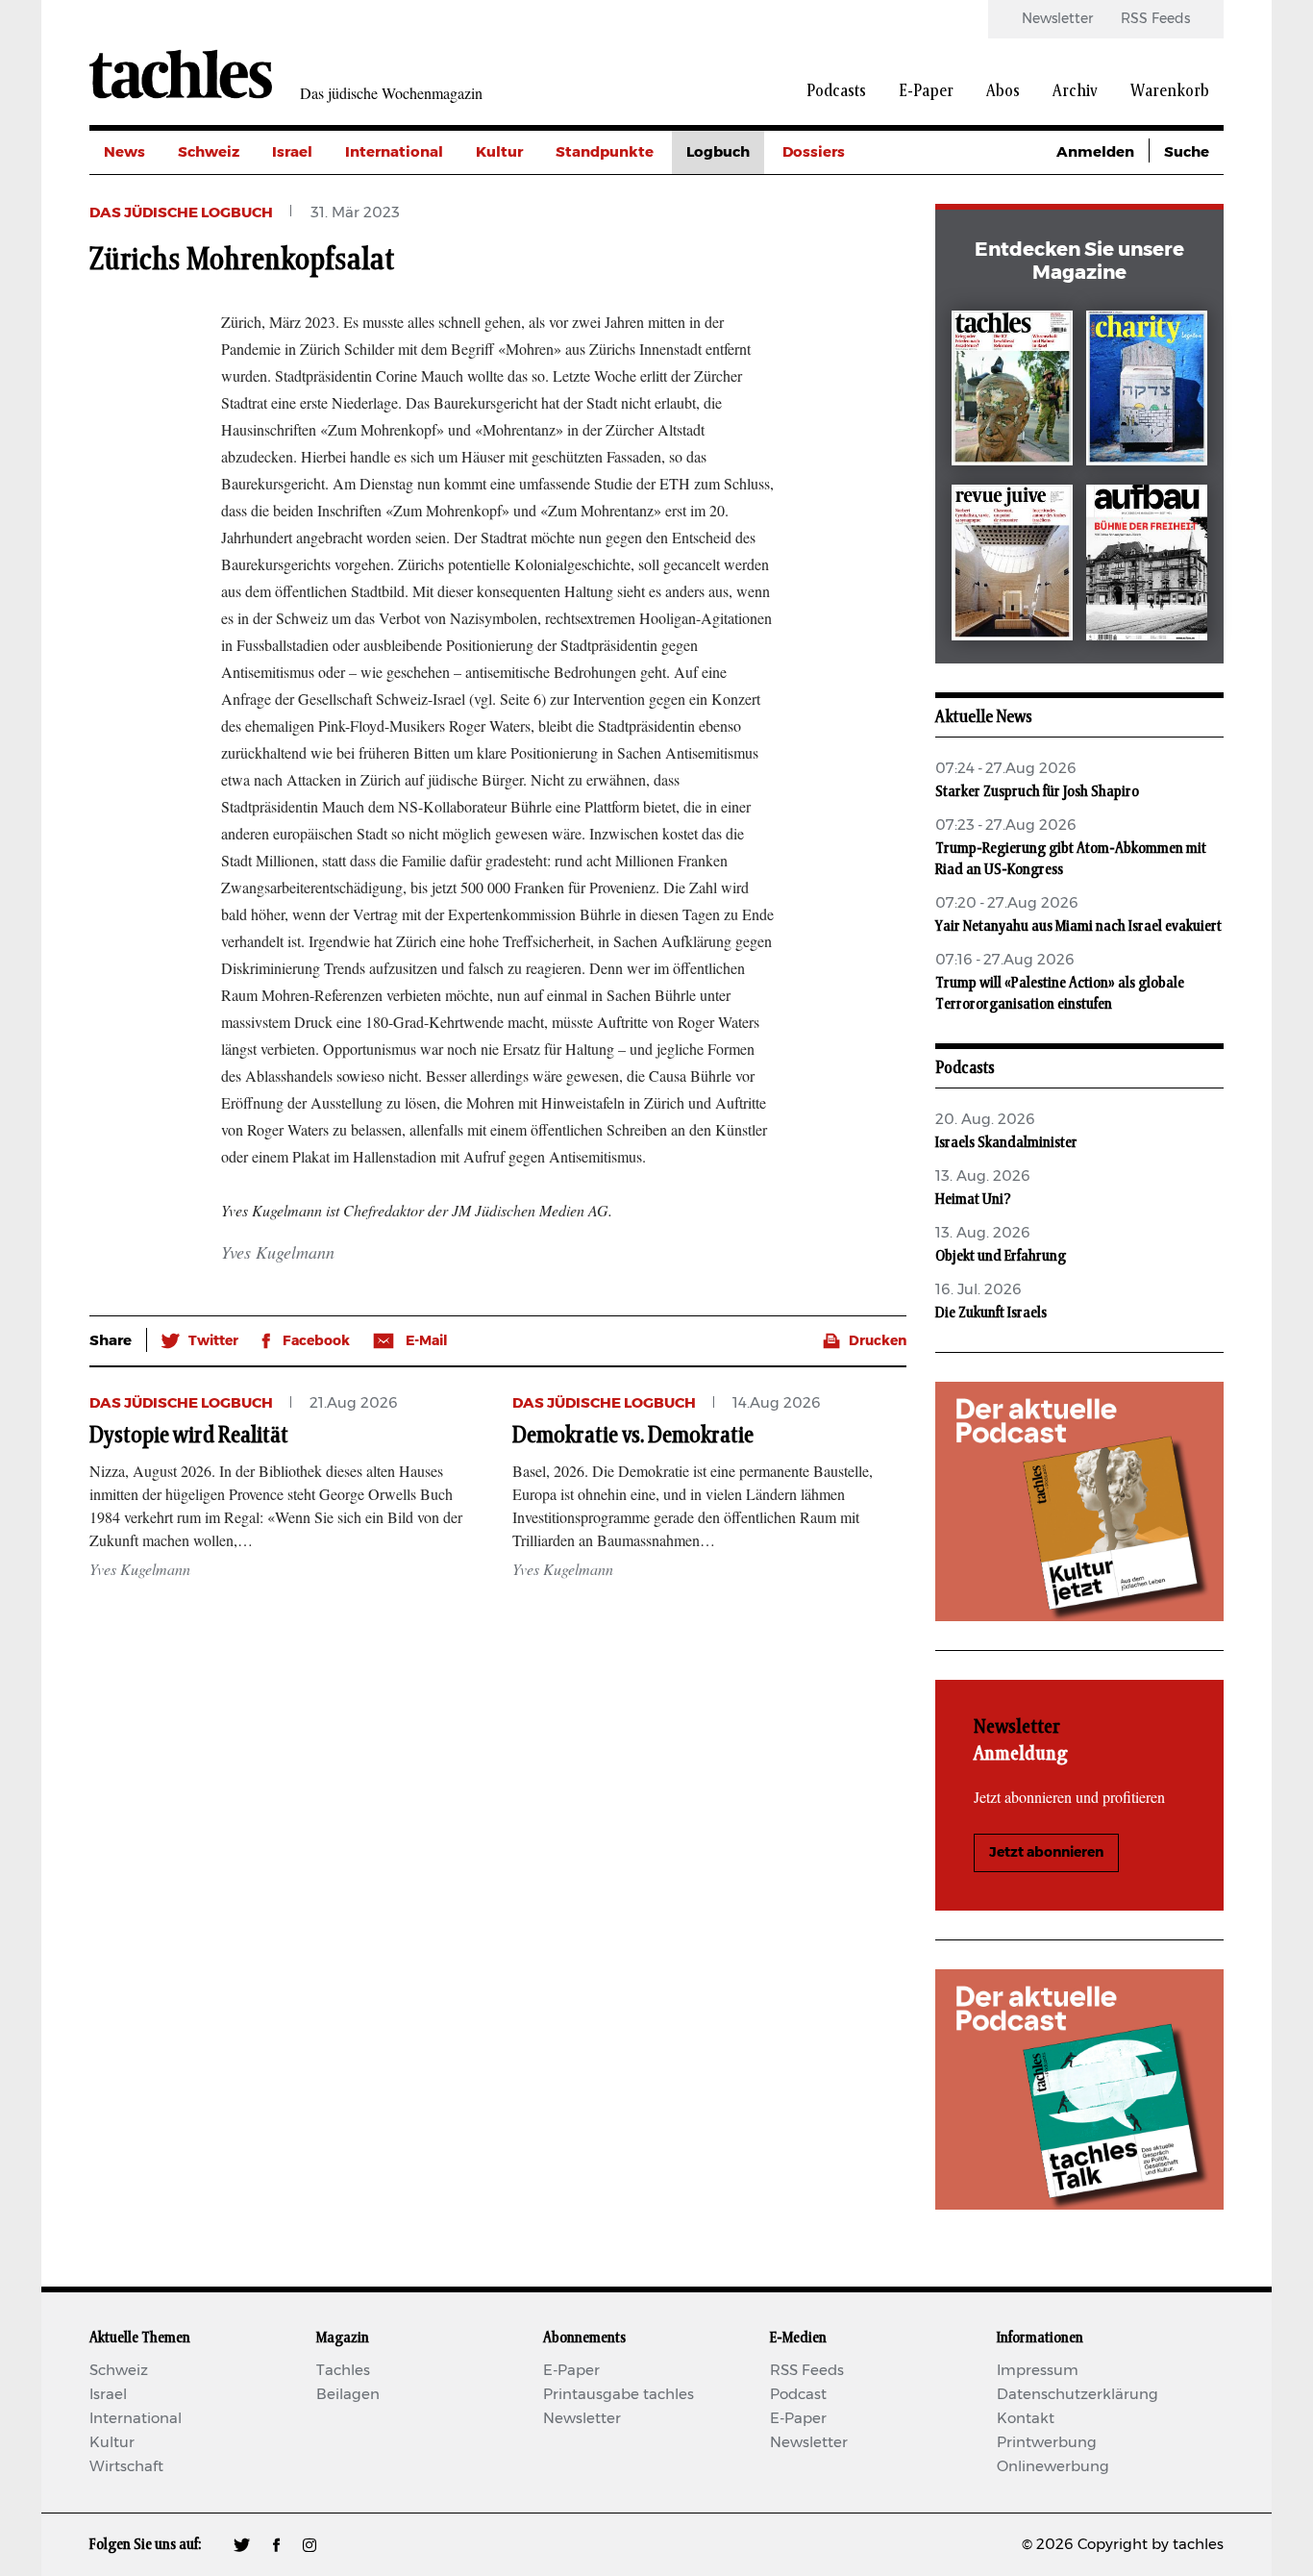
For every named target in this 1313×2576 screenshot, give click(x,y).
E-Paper (926, 91)
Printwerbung (1047, 2443)
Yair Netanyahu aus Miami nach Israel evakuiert (1078, 926)
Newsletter (1057, 19)
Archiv (1075, 91)
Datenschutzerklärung (1078, 2395)
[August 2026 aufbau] (1147, 566)
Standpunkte (605, 152)
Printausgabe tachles (619, 2395)
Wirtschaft (126, 2467)
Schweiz (209, 152)
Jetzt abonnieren (1046, 1853)
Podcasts (836, 91)
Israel (292, 152)
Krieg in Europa (839, 282)
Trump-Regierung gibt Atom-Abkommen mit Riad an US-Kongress (1071, 859)
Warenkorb (1170, 91)
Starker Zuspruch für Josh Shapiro (1037, 791)
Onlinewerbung (1053, 2467)
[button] (200, 1341)
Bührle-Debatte (840, 239)
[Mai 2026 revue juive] (1012, 566)
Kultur (499, 152)
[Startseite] (181, 74)
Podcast (798, 2395)
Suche (1187, 152)
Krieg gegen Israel (848, 196)
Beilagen (348, 2395)
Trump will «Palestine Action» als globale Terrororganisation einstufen (1060, 993)
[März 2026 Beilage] (1147, 392)
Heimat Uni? (973, 1199)
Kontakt (1026, 2419)
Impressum (1038, 2371)
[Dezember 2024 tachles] (1012, 392)
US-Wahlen (824, 325)
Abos (1003, 91)
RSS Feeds (1155, 19)
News (124, 152)
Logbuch (718, 152)
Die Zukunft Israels (991, 1313)
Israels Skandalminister (1006, 1142)
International (394, 152)
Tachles (343, 2371)
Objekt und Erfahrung (1001, 1256)
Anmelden (1095, 152)
